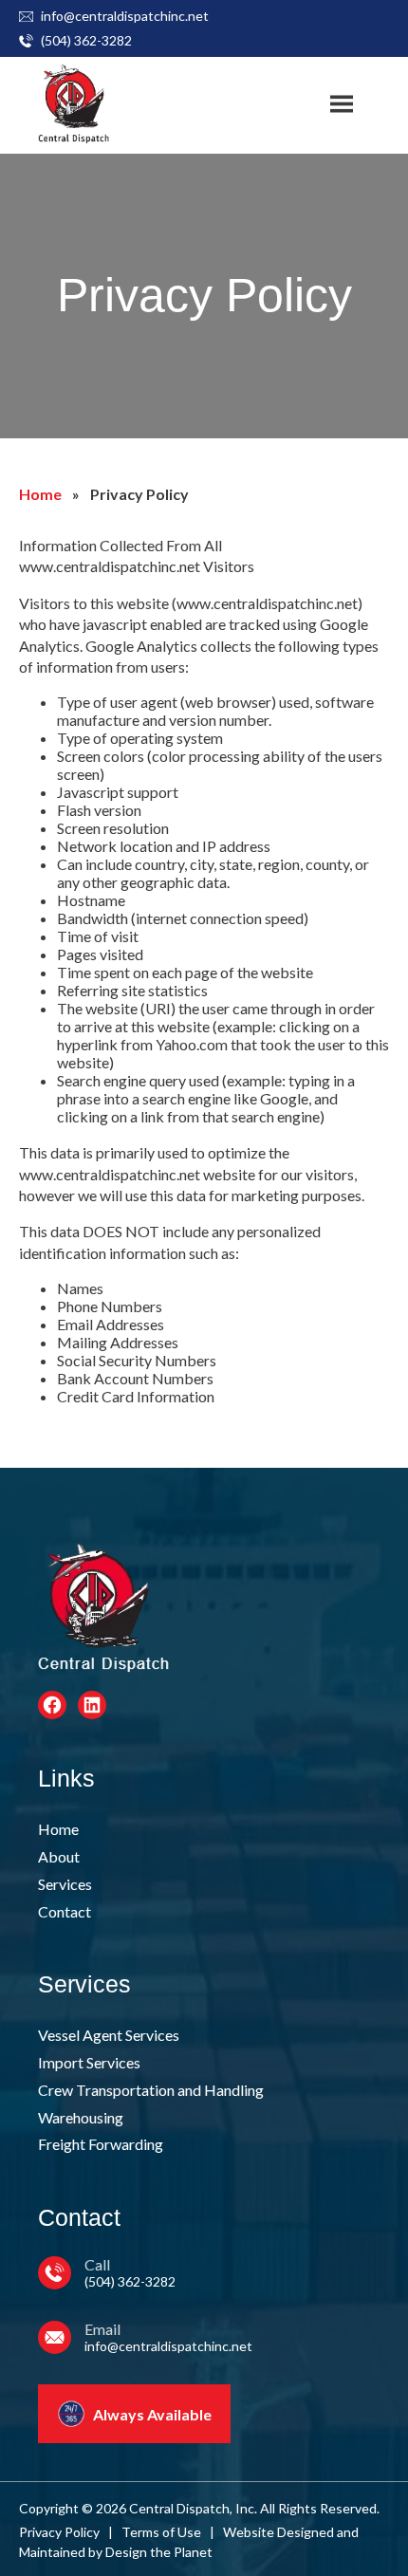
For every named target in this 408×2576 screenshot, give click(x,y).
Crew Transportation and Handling (151, 2090)
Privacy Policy (59, 2532)
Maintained (52, 2552)
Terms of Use (161, 2532)
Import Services (89, 2062)
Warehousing (81, 2117)
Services (65, 1884)
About (59, 1856)
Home (40, 494)
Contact (65, 1911)
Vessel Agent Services (109, 2035)
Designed (306, 2532)
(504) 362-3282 (86, 40)
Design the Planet (159, 2552)
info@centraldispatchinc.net (125, 16)
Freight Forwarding (101, 2144)
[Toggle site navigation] (342, 104)
